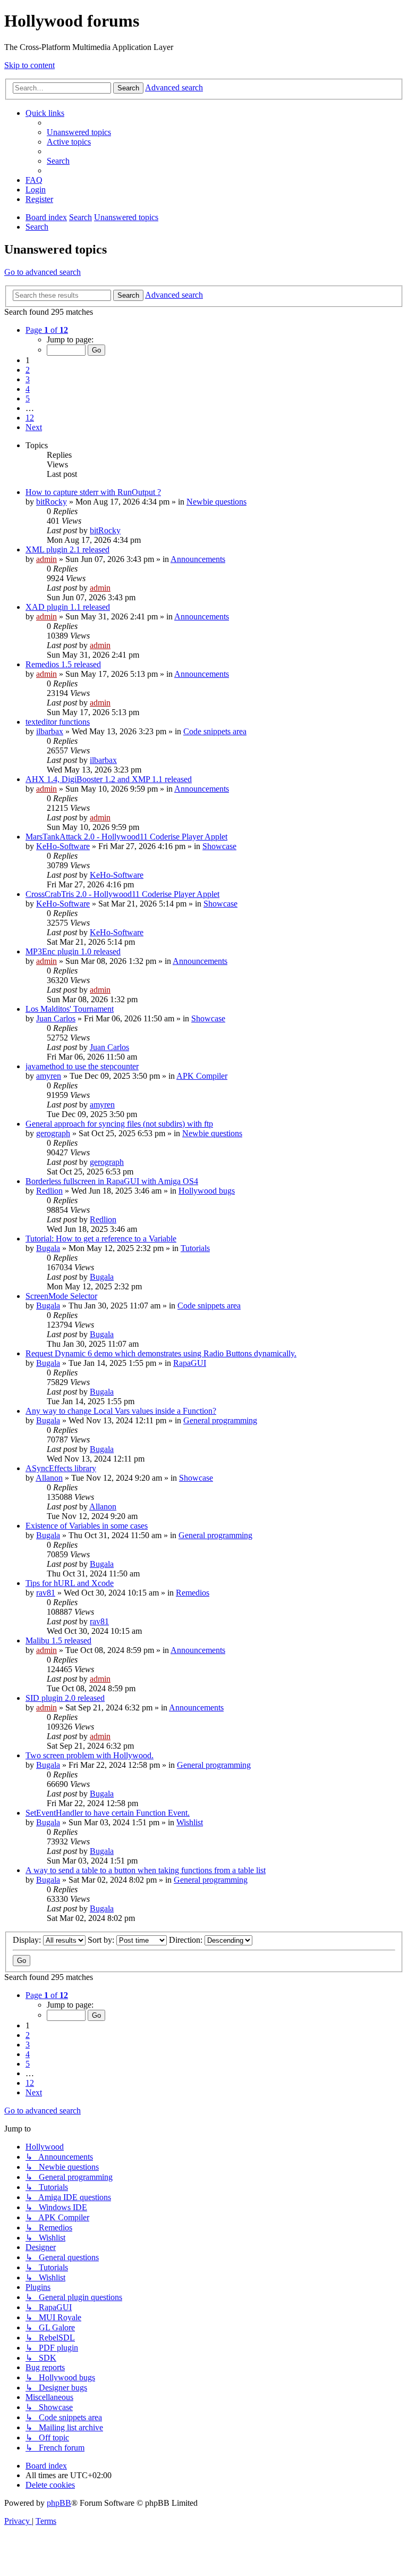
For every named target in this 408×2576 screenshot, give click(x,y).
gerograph (53, 1133)
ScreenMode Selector (61, 1296)
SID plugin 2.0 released (65, 1698)
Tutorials (195, 1248)
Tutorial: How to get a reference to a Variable (101, 1239)
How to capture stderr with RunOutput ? (93, 492)
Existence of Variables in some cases (87, 1526)
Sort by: (102, 1940)
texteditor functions (58, 722)
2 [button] (28, 370)
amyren (49, 1076)
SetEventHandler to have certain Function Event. (108, 1813)
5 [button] (28, 398)
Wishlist (190, 1822)
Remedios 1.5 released (63, 664)
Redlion (49, 1191)
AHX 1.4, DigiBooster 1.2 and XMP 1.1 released (109, 779)
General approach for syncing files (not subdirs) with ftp (119, 1124)
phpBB (59, 2503)
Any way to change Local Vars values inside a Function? (121, 1411)
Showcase (219, 846)
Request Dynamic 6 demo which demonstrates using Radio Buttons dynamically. (161, 1353)
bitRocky (52, 502)
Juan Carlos (56, 1018)
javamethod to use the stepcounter (82, 1066)
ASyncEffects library (61, 1468)
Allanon (49, 1478)
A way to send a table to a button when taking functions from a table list (146, 1870)
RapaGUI (190, 1363)
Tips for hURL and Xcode (70, 1583)
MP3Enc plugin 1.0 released (73, 951)
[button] (47, 330)
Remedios (193, 1593)
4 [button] (28, 389)
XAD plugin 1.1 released (68, 607)
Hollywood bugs (207, 1191)
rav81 (46, 1593)
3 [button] (28, 379)
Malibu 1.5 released (58, 1641)
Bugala (48, 1248)
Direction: (187, 1940)
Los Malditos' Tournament (70, 1009)
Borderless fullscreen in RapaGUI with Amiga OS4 (112, 1181)
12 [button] (30, 418)
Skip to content (29, 65)
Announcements (198, 559)
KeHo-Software (63, 846)
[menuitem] (79, 132)
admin (46, 559)
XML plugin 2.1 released (67, 549)
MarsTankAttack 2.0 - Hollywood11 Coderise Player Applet (126, 837)
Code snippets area (215, 731)
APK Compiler (202, 1076)
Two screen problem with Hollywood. (90, 1755)
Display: (28, 1940)
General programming (220, 1420)
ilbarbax (50, 731)
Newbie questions (216, 502)
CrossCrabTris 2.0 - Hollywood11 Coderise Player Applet (122, 894)
